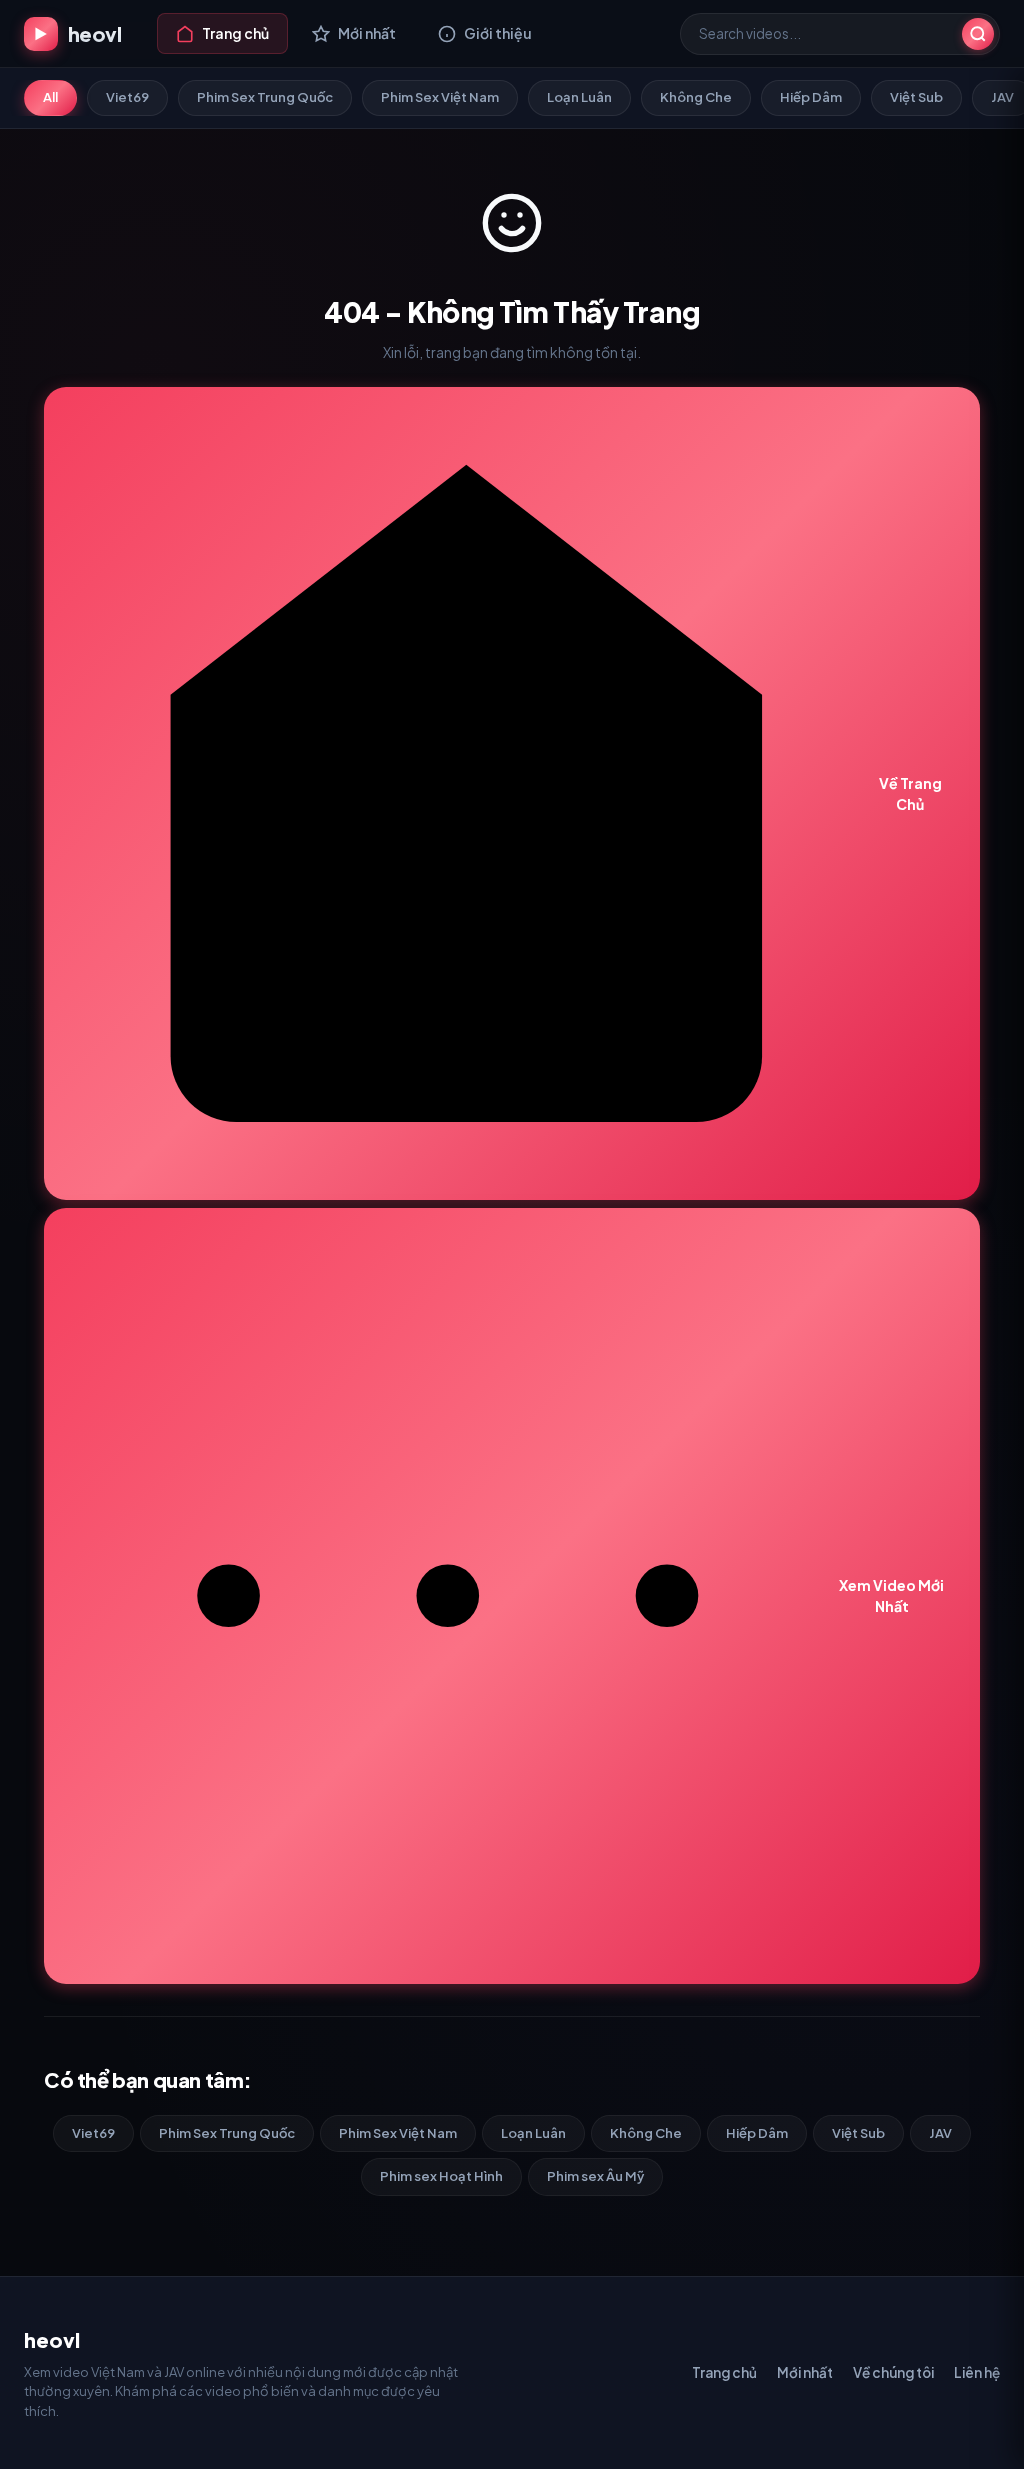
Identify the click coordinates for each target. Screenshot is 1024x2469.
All (50, 97)
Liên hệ (977, 2372)
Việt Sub (916, 97)
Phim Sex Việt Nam (440, 97)
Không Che (696, 97)
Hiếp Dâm (811, 97)
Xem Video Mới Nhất (891, 1595)
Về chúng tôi (893, 2372)
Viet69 (127, 97)
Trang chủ (724, 2372)
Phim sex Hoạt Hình (441, 2176)
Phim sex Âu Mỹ (595, 2176)
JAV (940, 2133)
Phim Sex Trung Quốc (265, 97)
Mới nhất (805, 2372)
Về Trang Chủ (910, 793)
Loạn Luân (579, 97)
